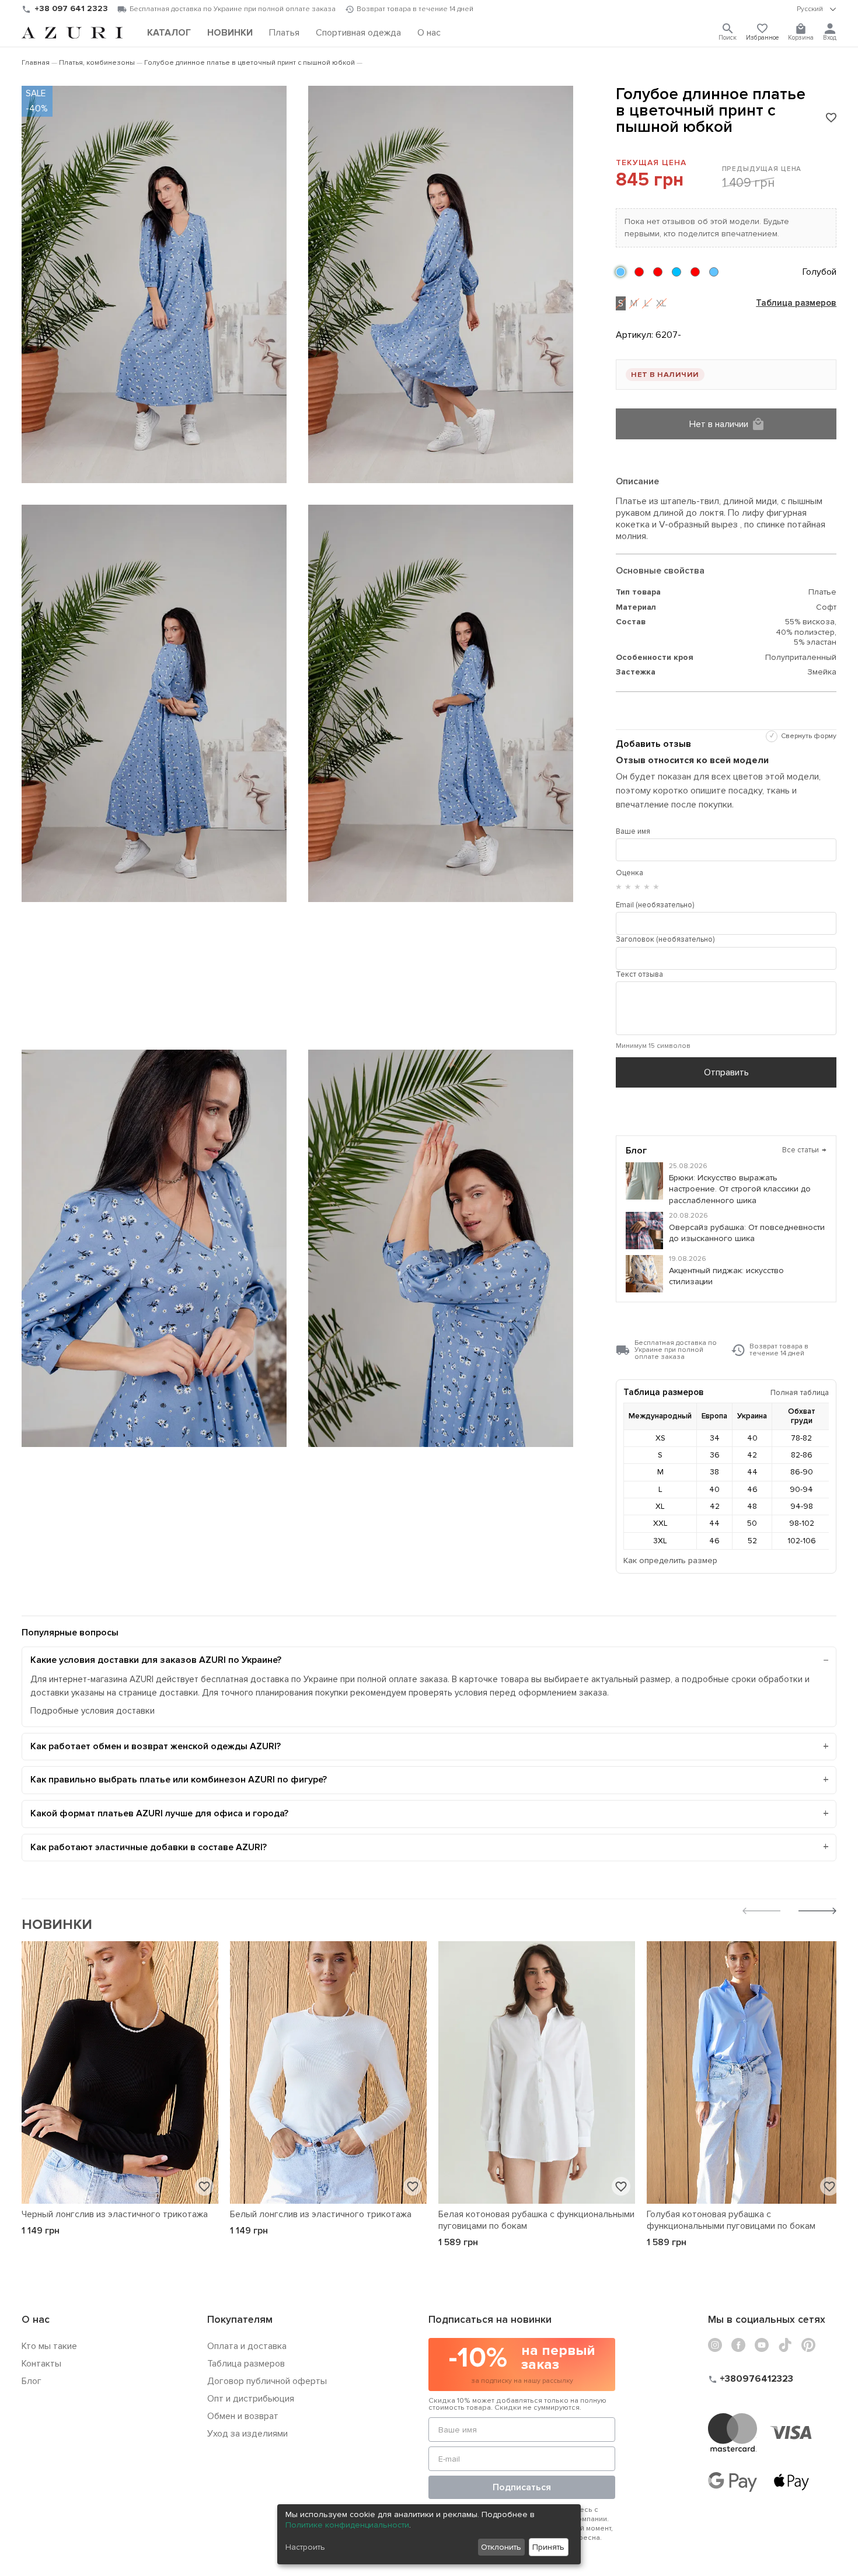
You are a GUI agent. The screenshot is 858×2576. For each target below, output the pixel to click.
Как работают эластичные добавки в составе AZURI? (149, 1847)
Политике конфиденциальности (347, 2525)
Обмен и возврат (243, 2416)
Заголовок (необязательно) (665, 939)
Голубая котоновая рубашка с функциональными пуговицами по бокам (731, 2220)
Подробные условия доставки (93, 1711)
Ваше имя (633, 831)
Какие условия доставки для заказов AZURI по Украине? (156, 1660)
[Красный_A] (695, 272)
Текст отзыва (639, 974)
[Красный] (639, 272)
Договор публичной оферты (267, 2381)
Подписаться (522, 2487)
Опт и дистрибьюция (251, 2399)
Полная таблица (800, 1392)
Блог (32, 2381)
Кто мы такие (49, 2346)
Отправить (726, 1072)
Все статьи (805, 1150)
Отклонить (501, 2547)
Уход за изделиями (247, 2434)
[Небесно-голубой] (676, 272)
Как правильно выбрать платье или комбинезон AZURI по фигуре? (179, 1780)
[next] (817, 1912)
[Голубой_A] (714, 272)
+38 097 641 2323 (71, 8)
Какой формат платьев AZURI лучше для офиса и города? (159, 1813)
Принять (548, 2547)
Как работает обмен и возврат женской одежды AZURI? (156, 1746)
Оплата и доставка (247, 2346)
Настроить (305, 2547)
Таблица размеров (796, 303)
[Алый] (658, 272)
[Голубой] (620, 272)
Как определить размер (670, 1560)
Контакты (41, 2364)
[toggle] (817, 9)
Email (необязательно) (655, 905)
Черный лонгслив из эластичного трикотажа (115, 2214)
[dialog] (429, 2534)
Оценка (629, 873)
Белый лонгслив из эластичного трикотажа (321, 2214)
